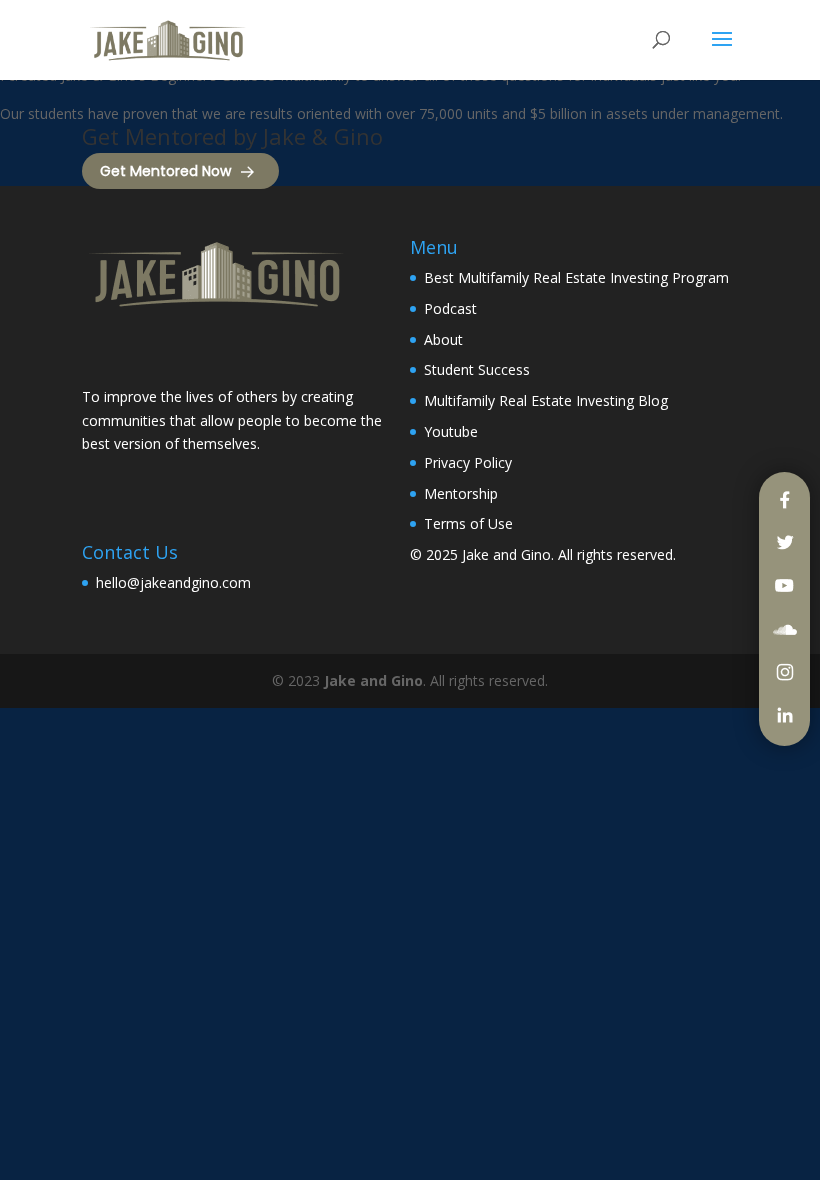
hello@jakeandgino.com (173, 582)
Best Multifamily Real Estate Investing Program (576, 277)
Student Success (477, 369)
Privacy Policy (468, 462)
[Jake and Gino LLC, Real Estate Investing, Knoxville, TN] (157, 350)
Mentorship (461, 493)
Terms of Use (468, 523)
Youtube (451, 431)
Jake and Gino (506, 554)
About (443, 339)
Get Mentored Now (165, 171)
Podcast (450, 308)
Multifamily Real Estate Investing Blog (546, 400)
